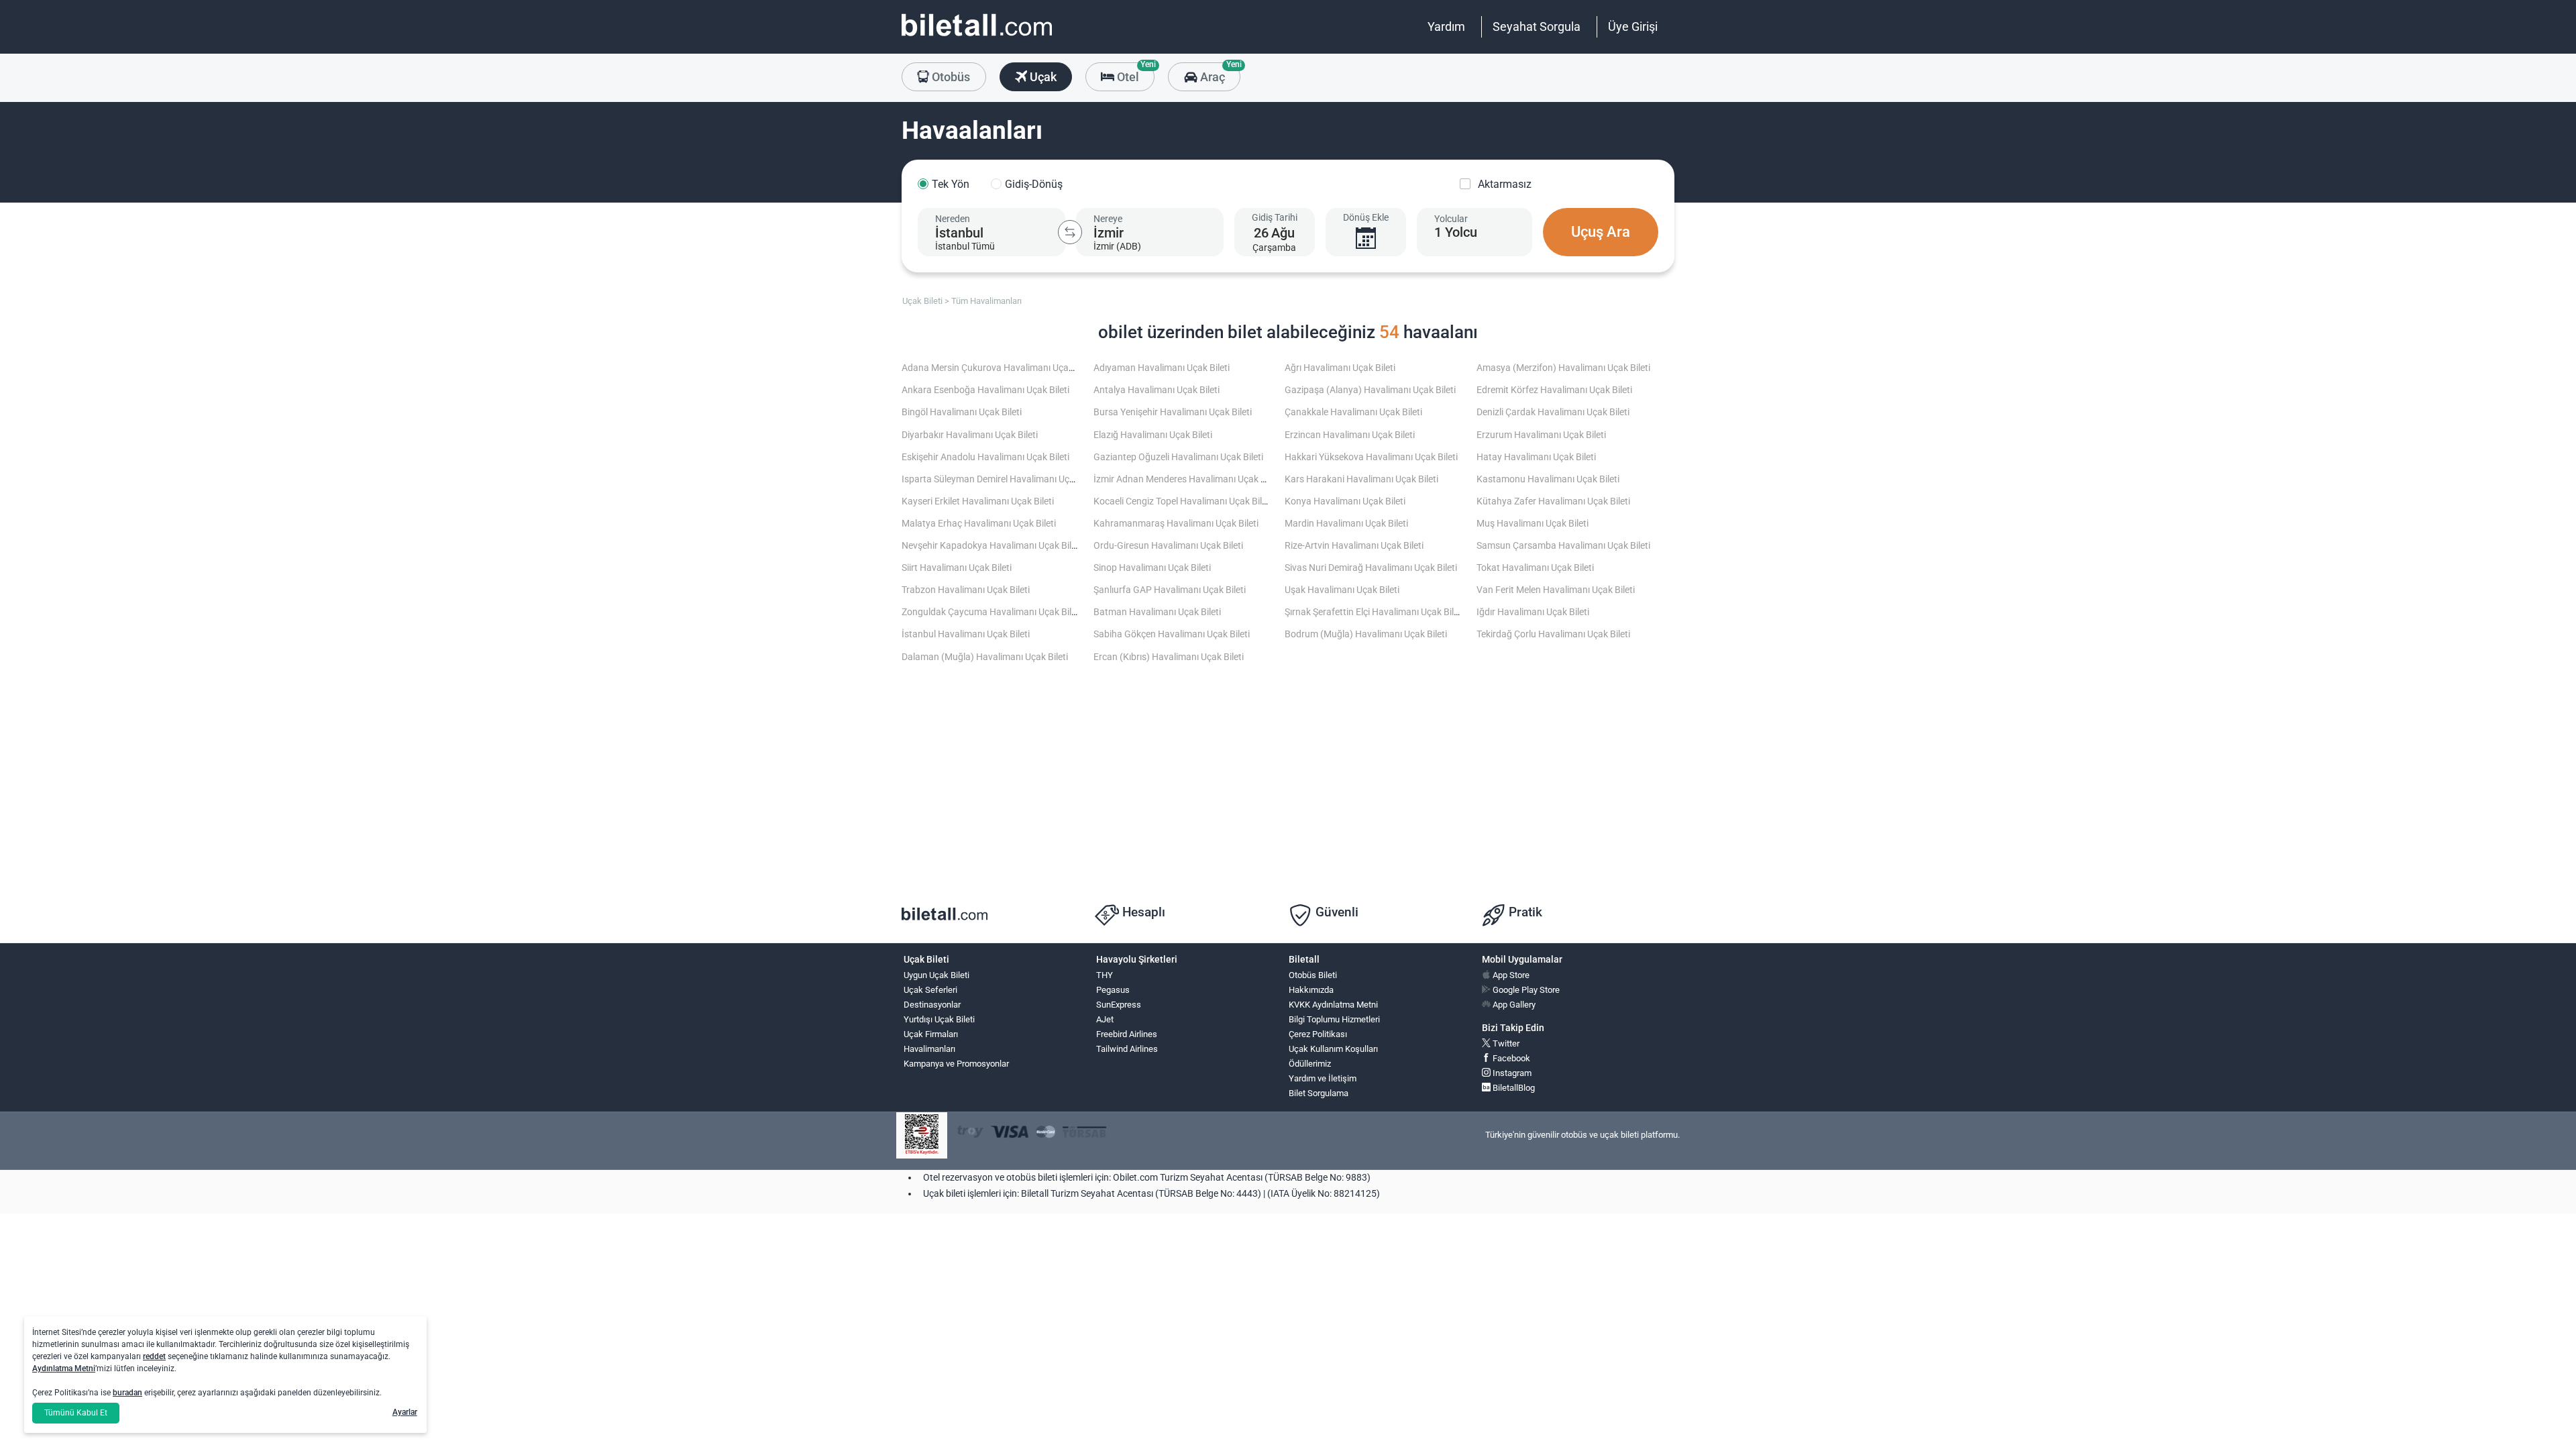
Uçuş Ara (1601, 232)
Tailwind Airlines (1127, 1049)
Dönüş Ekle (1366, 217)
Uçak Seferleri (930, 990)
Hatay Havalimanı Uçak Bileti (1536, 457)
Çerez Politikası (1318, 1034)
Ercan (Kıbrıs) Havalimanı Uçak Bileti (1169, 657)
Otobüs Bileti (1313, 975)
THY (1105, 975)
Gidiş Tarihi (1275, 217)
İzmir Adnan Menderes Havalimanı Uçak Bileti (1187, 479)
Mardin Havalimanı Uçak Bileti (1346, 524)
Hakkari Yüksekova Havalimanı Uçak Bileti (1371, 457)
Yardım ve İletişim (1323, 1078)
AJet (1105, 1019)
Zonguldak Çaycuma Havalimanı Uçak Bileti (991, 612)
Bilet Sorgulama (1319, 1093)
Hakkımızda (1311, 990)
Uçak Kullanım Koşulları (1333, 1049)
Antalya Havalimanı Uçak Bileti (1157, 390)
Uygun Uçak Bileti (936, 975)
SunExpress (1119, 1005)
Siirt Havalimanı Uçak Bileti (957, 568)
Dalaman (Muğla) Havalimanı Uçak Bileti (985, 657)
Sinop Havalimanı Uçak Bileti (1152, 568)
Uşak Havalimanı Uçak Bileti (1342, 590)
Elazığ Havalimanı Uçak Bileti (1153, 435)
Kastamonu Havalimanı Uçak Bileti (1548, 479)
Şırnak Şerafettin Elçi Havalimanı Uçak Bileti (1374, 612)
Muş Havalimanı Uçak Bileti (1533, 524)
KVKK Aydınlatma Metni (1333, 1005)
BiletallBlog (1513, 1088)
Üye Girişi (1633, 26)
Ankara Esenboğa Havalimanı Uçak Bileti (985, 390)
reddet (154, 1356)
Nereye (1108, 219)
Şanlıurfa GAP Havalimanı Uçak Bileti (1170, 590)
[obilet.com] (977, 37)
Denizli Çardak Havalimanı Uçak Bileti (1553, 412)
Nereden (953, 219)
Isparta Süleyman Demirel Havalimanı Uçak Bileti (1002, 479)
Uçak (1042, 77)
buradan (127, 1393)
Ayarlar (405, 1412)
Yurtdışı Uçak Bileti (939, 1019)
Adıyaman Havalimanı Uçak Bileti (1162, 368)
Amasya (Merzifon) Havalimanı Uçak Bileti (1563, 368)
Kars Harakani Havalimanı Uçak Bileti (1361, 479)
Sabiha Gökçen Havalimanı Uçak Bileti (1172, 634)
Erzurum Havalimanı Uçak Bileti (1541, 435)
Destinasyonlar (932, 1005)
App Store (1510, 975)
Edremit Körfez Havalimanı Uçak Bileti (1554, 390)
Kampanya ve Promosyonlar (956, 1064)
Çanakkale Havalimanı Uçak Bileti (1353, 412)
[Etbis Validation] (922, 1135)
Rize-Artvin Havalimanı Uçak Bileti (1354, 546)
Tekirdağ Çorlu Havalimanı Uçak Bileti (1553, 634)
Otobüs (950, 77)
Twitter (1505, 1043)
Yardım (1446, 26)
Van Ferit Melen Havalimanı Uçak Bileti (1556, 590)
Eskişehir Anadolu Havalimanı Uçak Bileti (985, 457)
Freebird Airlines (1127, 1034)
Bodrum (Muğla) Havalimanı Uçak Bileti (1366, 634)
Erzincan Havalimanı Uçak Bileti (1350, 435)
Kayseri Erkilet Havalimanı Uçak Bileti (978, 501)
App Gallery (1513, 1005)
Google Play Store (1525, 990)
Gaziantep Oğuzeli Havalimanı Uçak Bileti (1178, 457)
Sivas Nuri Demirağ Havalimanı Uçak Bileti (1371, 568)
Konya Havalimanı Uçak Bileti (1345, 501)
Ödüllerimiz (1310, 1064)
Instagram (1511, 1073)
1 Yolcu (1456, 232)
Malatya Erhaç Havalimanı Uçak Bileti (979, 524)
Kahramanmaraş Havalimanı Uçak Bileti (1176, 524)
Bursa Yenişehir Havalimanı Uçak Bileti (1173, 412)
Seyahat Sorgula (1537, 26)
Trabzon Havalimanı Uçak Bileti (966, 590)
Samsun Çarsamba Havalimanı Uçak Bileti (1563, 546)
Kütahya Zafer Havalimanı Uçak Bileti (1553, 501)
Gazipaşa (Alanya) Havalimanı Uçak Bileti (1370, 390)
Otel (1134, 73)
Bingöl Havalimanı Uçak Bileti (962, 412)
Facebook (1510, 1058)
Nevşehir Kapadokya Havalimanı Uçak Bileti (991, 546)
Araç (1219, 73)
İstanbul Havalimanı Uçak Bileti (966, 634)
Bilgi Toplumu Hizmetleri (1334, 1019)
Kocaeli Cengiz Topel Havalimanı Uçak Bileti (1183, 501)
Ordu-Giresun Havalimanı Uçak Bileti (1168, 546)
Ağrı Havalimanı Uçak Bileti (1340, 368)
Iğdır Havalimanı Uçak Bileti (1533, 612)
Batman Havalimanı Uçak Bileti (1157, 612)
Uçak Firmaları (931, 1034)
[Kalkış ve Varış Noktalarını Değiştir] (1070, 232)
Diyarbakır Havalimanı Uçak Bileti (970, 435)
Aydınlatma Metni (64, 1368)
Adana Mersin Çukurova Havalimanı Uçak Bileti (999, 368)
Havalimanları (929, 1049)
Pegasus (1113, 990)
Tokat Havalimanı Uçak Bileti (1535, 568)
